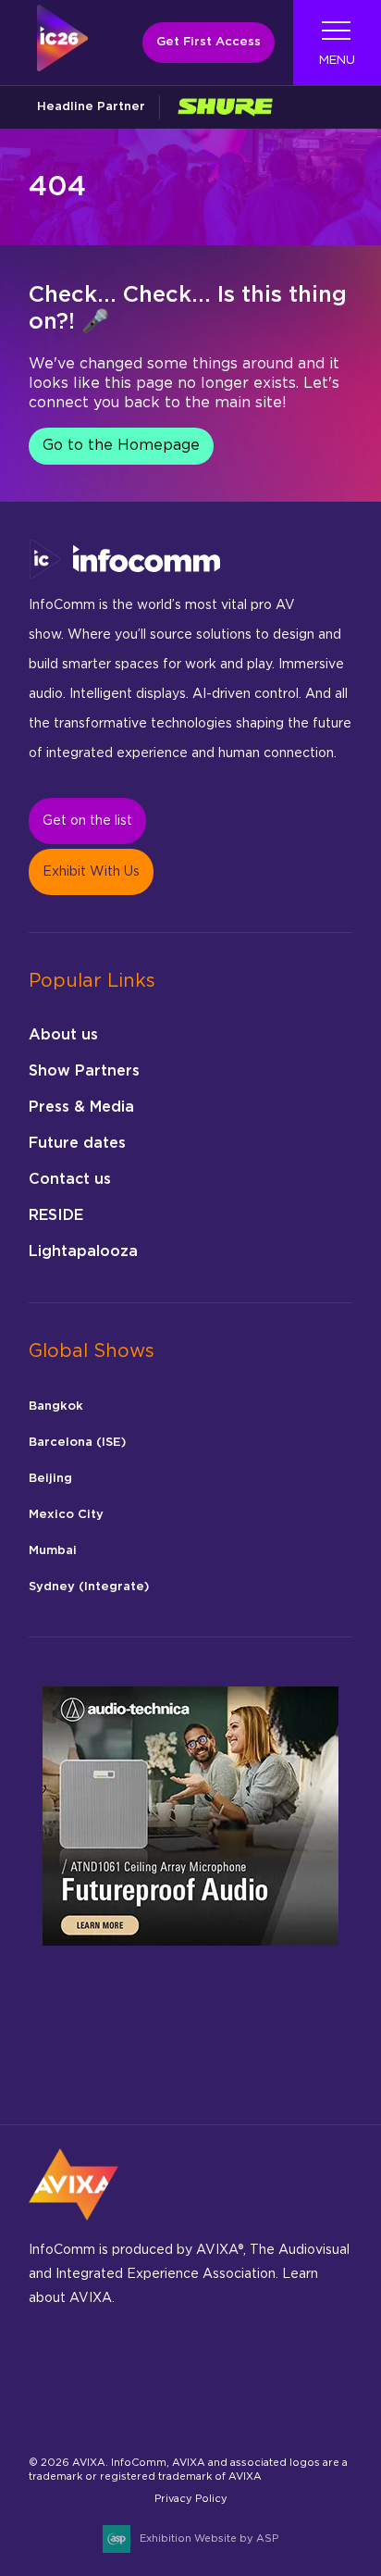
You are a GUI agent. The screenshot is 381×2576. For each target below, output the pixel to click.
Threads (222, 2367)
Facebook (92, 2367)
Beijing (50, 1479)
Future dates (77, 1143)
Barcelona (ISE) (77, 1443)
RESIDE (56, 1215)
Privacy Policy (191, 2499)
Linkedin (179, 2367)
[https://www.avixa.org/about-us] (74, 2226)
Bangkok (56, 1406)
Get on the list (87, 821)
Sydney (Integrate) (89, 1587)
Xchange (49, 2416)
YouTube (92, 2416)
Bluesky (49, 2367)
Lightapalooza (83, 1251)
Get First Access (209, 42)
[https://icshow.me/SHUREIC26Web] (225, 107)
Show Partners (84, 1071)
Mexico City (66, 1515)
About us (63, 1035)
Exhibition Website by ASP (209, 2539)
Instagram (135, 2367)
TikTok (266, 2367)
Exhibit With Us (91, 872)
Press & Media (81, 1107)
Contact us (70, 1179)
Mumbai (53, 1551)
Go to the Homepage (121, 445)
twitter (309, 2367)
